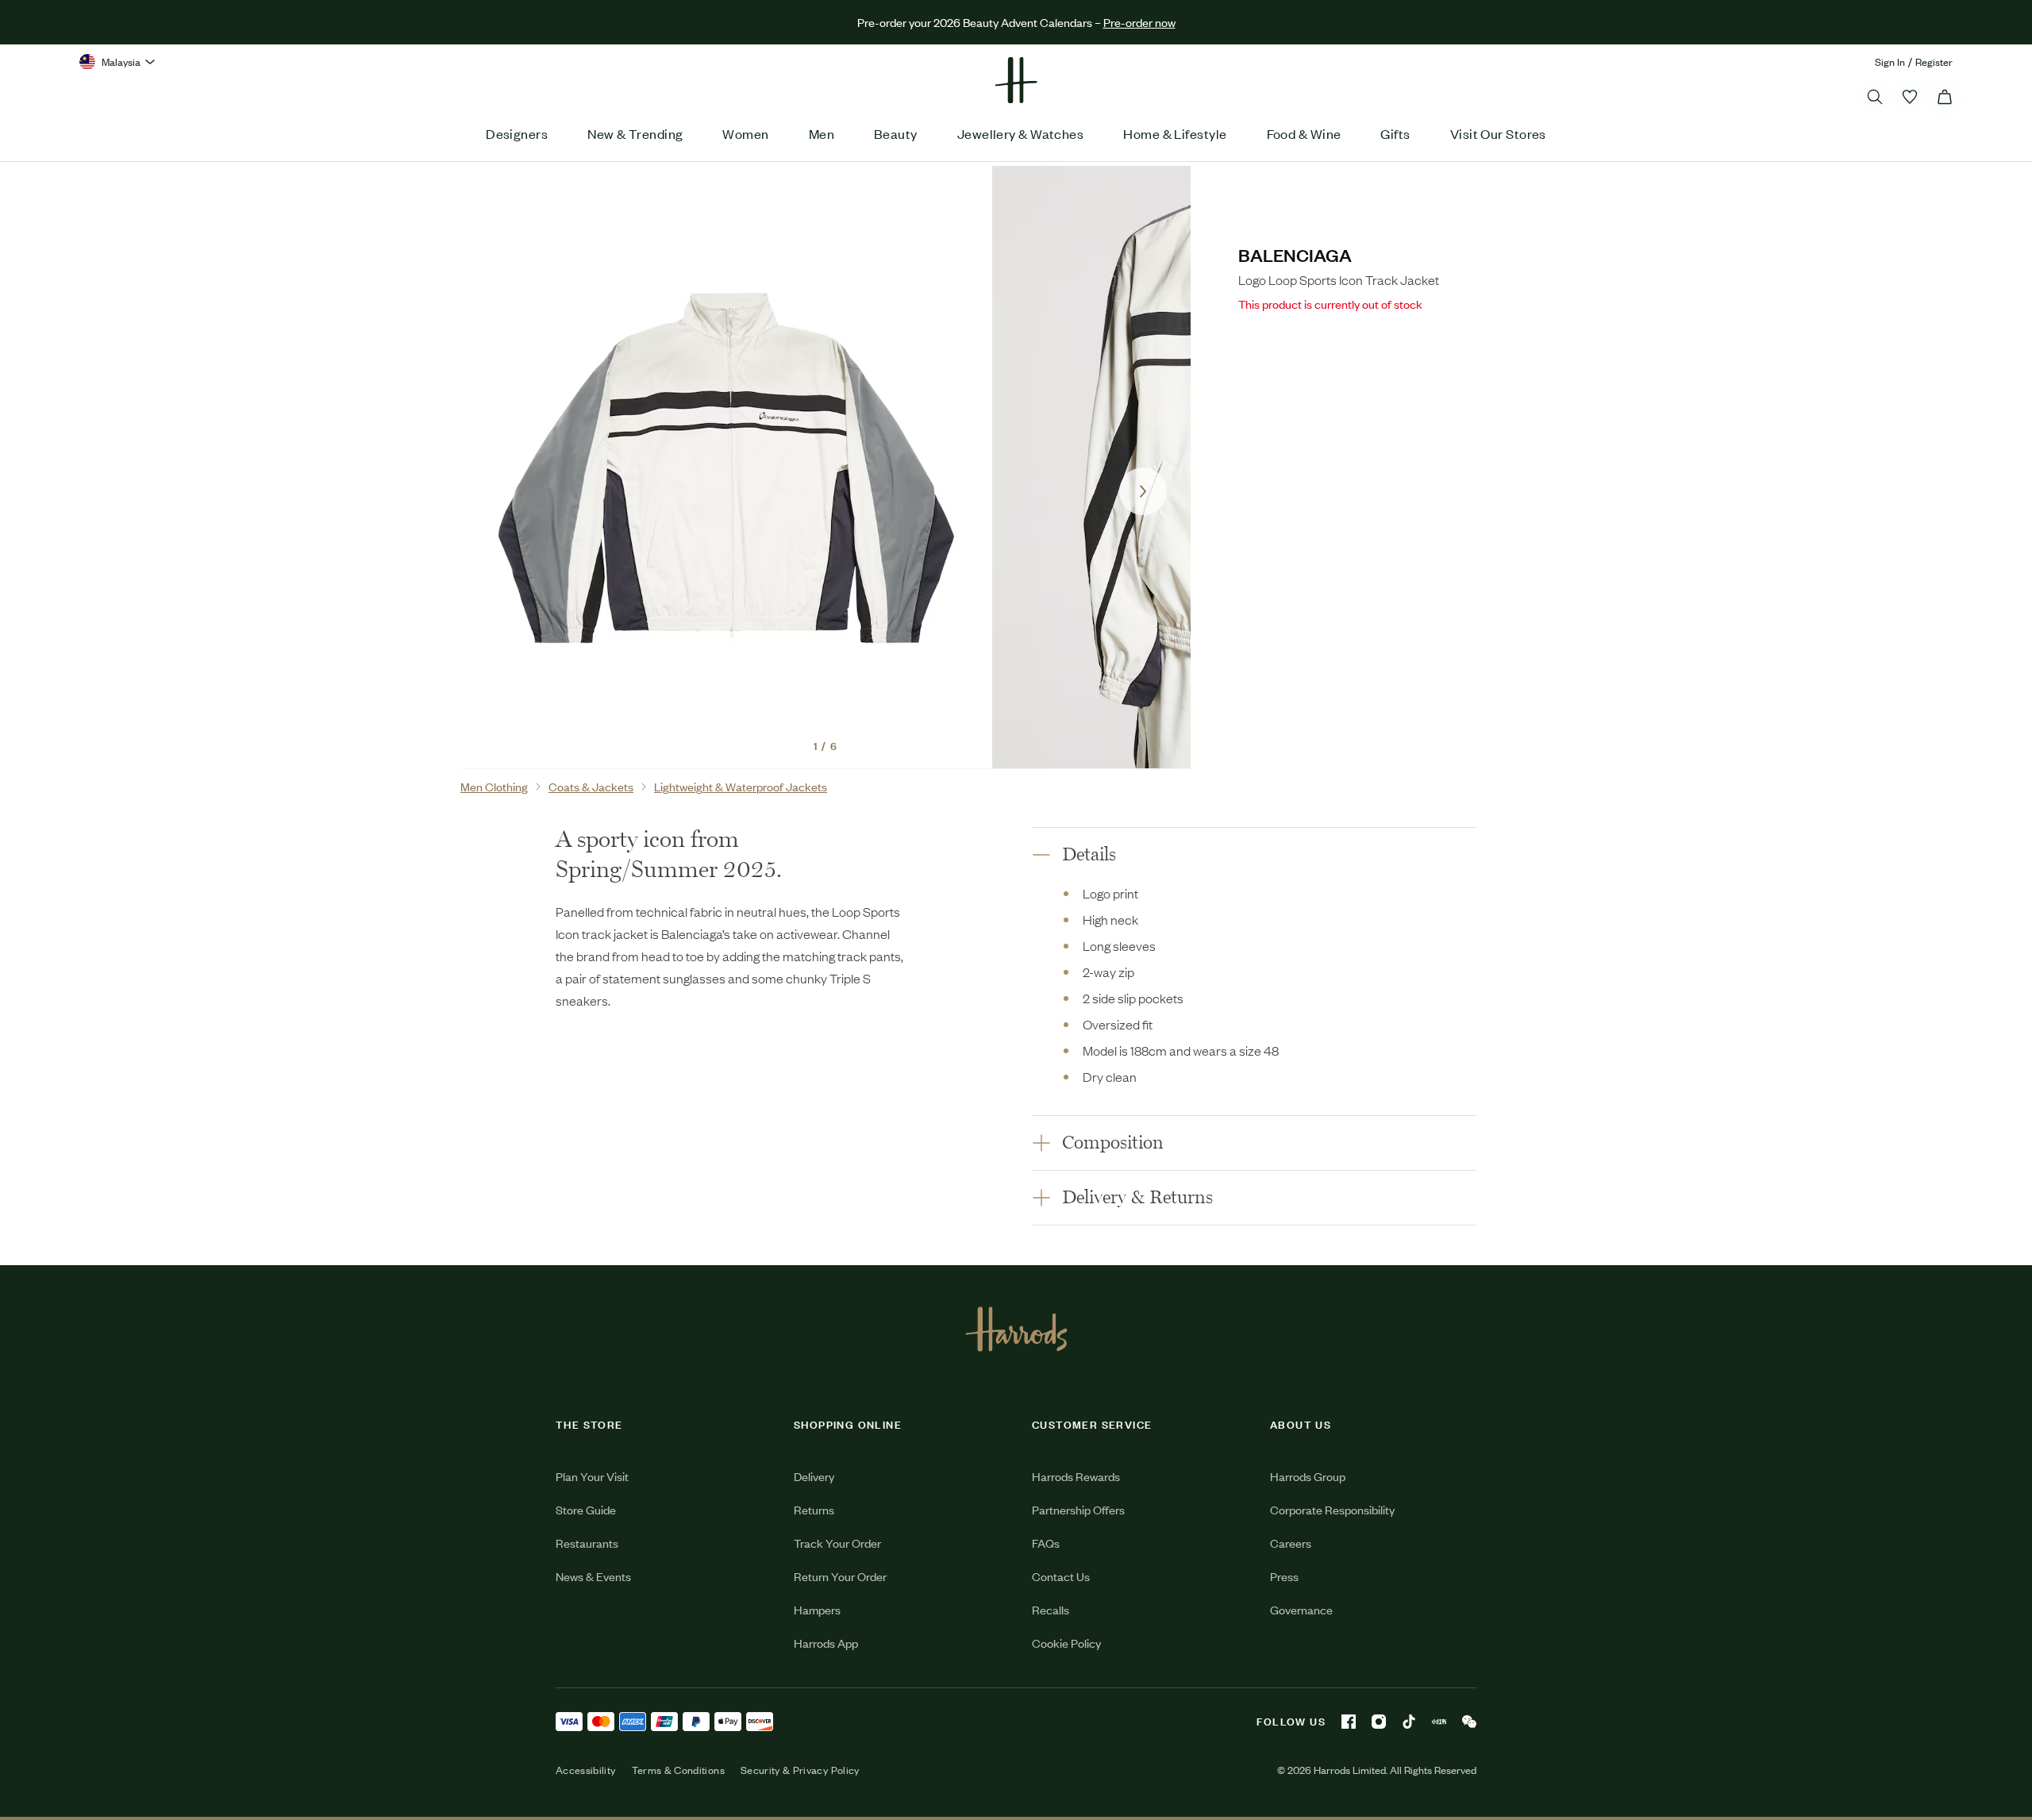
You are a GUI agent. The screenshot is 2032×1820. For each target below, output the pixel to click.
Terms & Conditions (678, 1770)
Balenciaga (1295, 254)
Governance (1301, 1609)
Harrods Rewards (1076, 1476)
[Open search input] (1875, 97)
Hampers (817, 1609)
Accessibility (586, 1770)
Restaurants (587, 1543)
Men (822, 133)
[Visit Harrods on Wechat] (1469, 1722)
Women (745, 133)
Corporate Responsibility (1332, 1509)
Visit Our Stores (1498, 133)
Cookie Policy (1066, 1643)
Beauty (896, 133)
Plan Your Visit (592, 1476)
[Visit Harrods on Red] (1439, 1722)
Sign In (1890, 62)
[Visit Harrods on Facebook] (1349, 1722)
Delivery (814, 1476)
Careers (1291, 1543)
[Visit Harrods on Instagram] (1379, 1722)
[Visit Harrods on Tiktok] (1409, 1722)
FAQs (1046, 1543)
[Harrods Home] (1016, 80)
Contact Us (1061, 1576)
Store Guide (586, 1509)
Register (1934, 62)
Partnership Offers (1078, 1509)
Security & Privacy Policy (800, 1770)
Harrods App (826, 1643)
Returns (814, 1509)
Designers (517, 133)
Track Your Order (837, 1543)
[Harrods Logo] (1016, 1329)
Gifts (1395, 133)
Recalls (1051, 1609)
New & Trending (635, 133)
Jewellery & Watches (1021, 133)
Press (1284, 1576)
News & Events (593, 1576)
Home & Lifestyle (1175, 133)
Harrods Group (1308, 1476)
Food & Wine (1304, 133)
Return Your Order (840, 1576)
